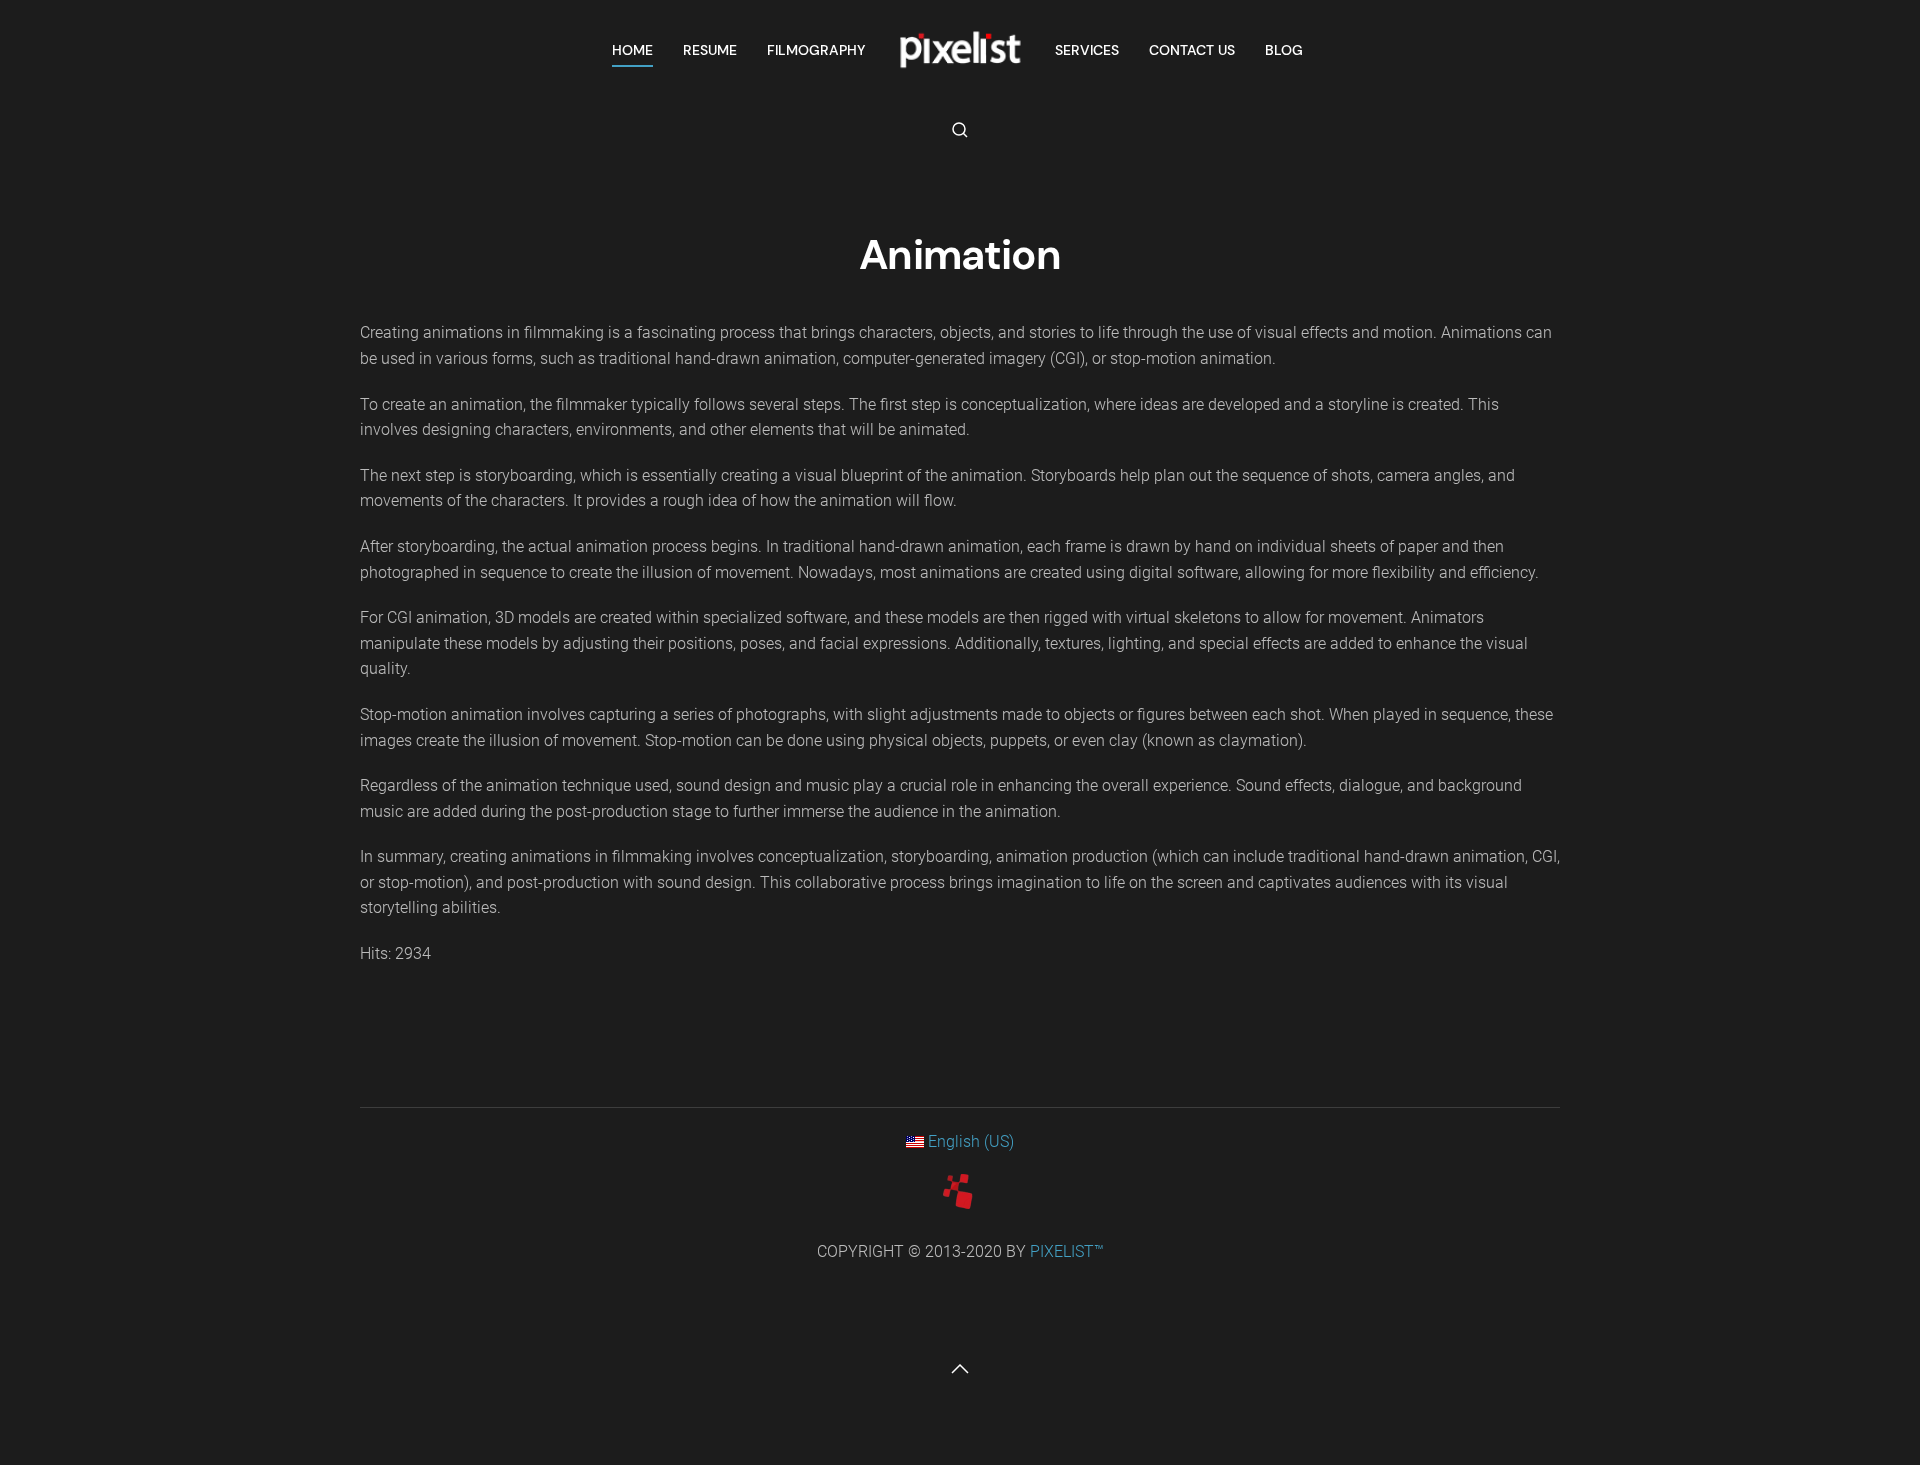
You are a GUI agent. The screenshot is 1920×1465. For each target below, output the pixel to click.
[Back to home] (960, 50)
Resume (710, 50)
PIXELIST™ (1067, 1251)
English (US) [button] (969, 1141)
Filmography (816, 50)
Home (632, 50)
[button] (960, 130)
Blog (1284, 50)
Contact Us (1192, 50)
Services (1087, 50)
